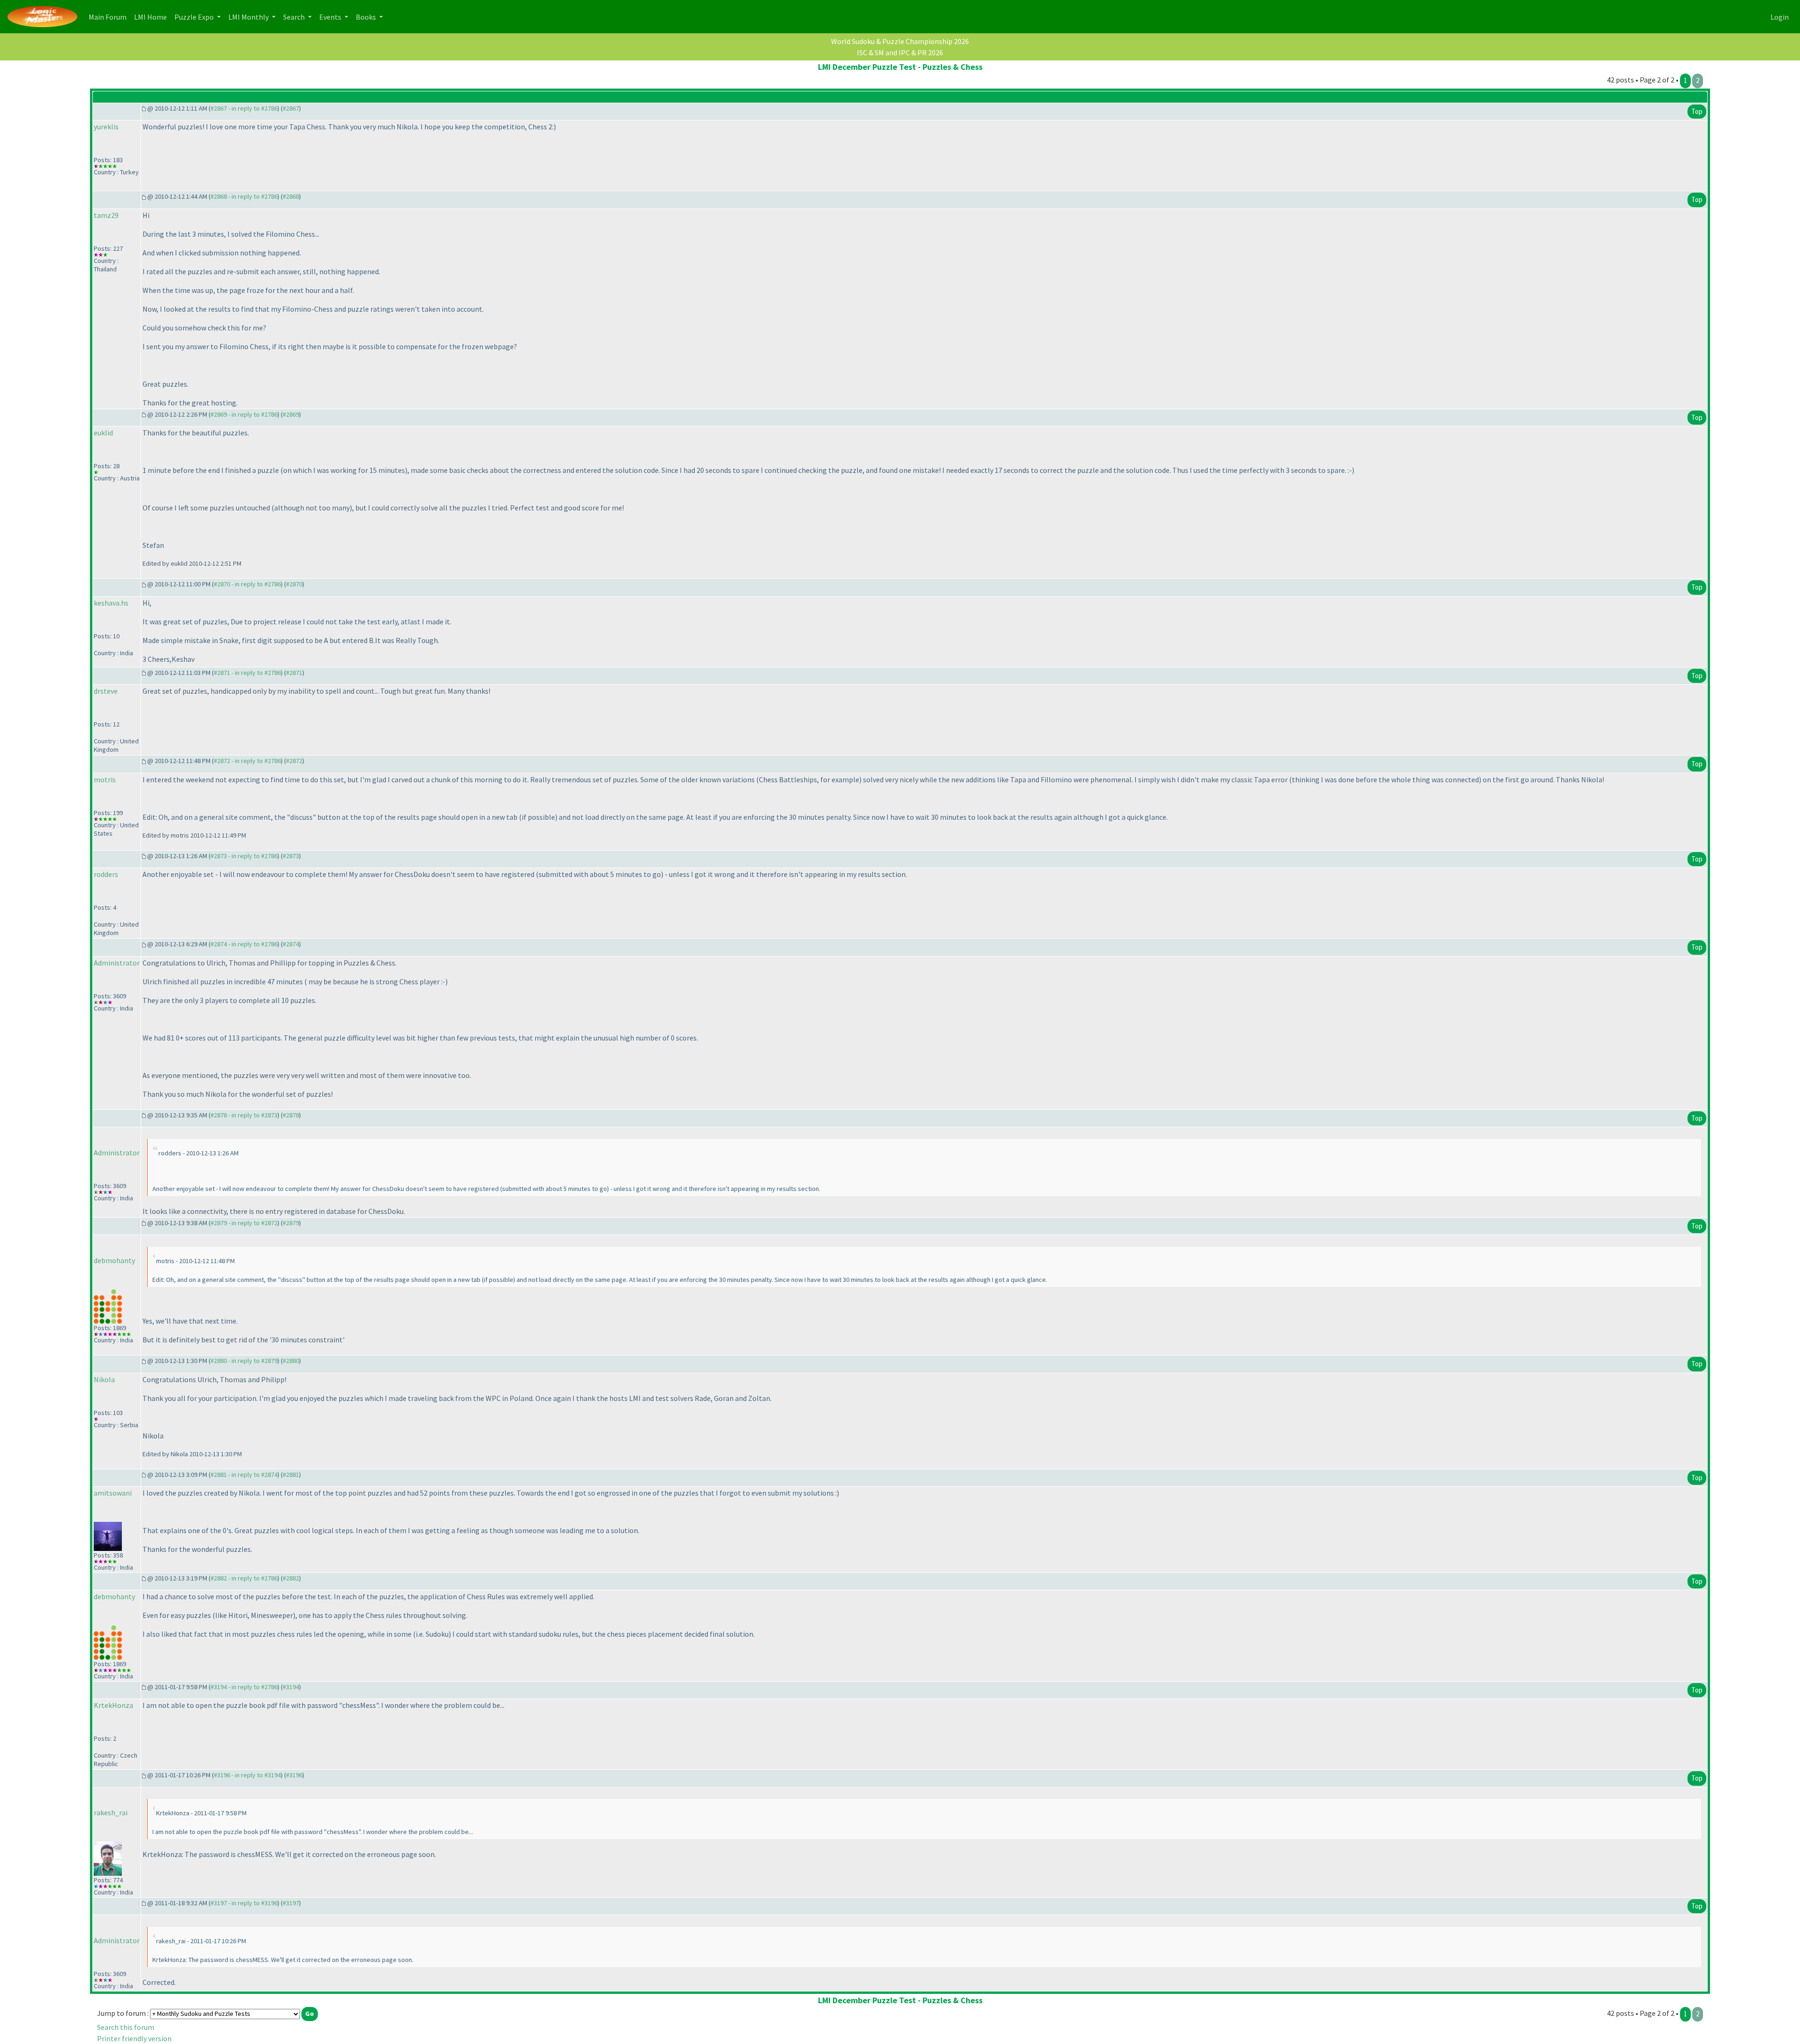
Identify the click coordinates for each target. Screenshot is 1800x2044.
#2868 (291, 196)
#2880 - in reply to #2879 (244, 1361)
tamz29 (106, 215)
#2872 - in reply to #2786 (247, 761)
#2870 (294, 584)
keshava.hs (111, 603)
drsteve (106, 691)
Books (367, 17)
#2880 (291, 1361)
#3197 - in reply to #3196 (244, 1903)
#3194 (291, 1687)
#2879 (291, 1223)
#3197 (291, 1903)
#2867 (291, 108)
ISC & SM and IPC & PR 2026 (900, 52)
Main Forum (109, 17)
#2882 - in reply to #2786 (244, 1578)
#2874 (291, 944)
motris (105, 779)
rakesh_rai (111, 1812)
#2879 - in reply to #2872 (244, 1223)
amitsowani (113, 1493)
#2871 (294, 673)
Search (295, 17)
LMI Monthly (249, 17)
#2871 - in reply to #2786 (247, 673)
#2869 (291, 414)
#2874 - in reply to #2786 (244, 944)
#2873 (291, 856)
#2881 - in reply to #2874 (244, 1475)
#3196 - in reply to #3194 (247, 1775)
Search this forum (126, 2027)
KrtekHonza (113, 1705)
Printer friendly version (134, 2038)
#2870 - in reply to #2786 (247, 584)
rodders (106, 874)
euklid (103, 433)
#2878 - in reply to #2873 (244, 1115)
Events (331, 17)
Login (1780, 17)
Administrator (117, 963)
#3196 (294, 1775)
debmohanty (114, 1260)
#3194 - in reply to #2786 (244, 1687)
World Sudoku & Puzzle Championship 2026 (900, 41)
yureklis (106, 127)
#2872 (294, 761)
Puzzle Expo (195, 17)
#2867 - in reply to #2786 (244, 108)
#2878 (291, 1115)
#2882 (291, 1578)
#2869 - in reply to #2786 (244, 414)
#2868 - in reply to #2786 (244, 196)
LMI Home (152, 17)
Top (1697, 111)
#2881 (291, 1475)
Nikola (104, 1379)
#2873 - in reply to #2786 (244, 856)
